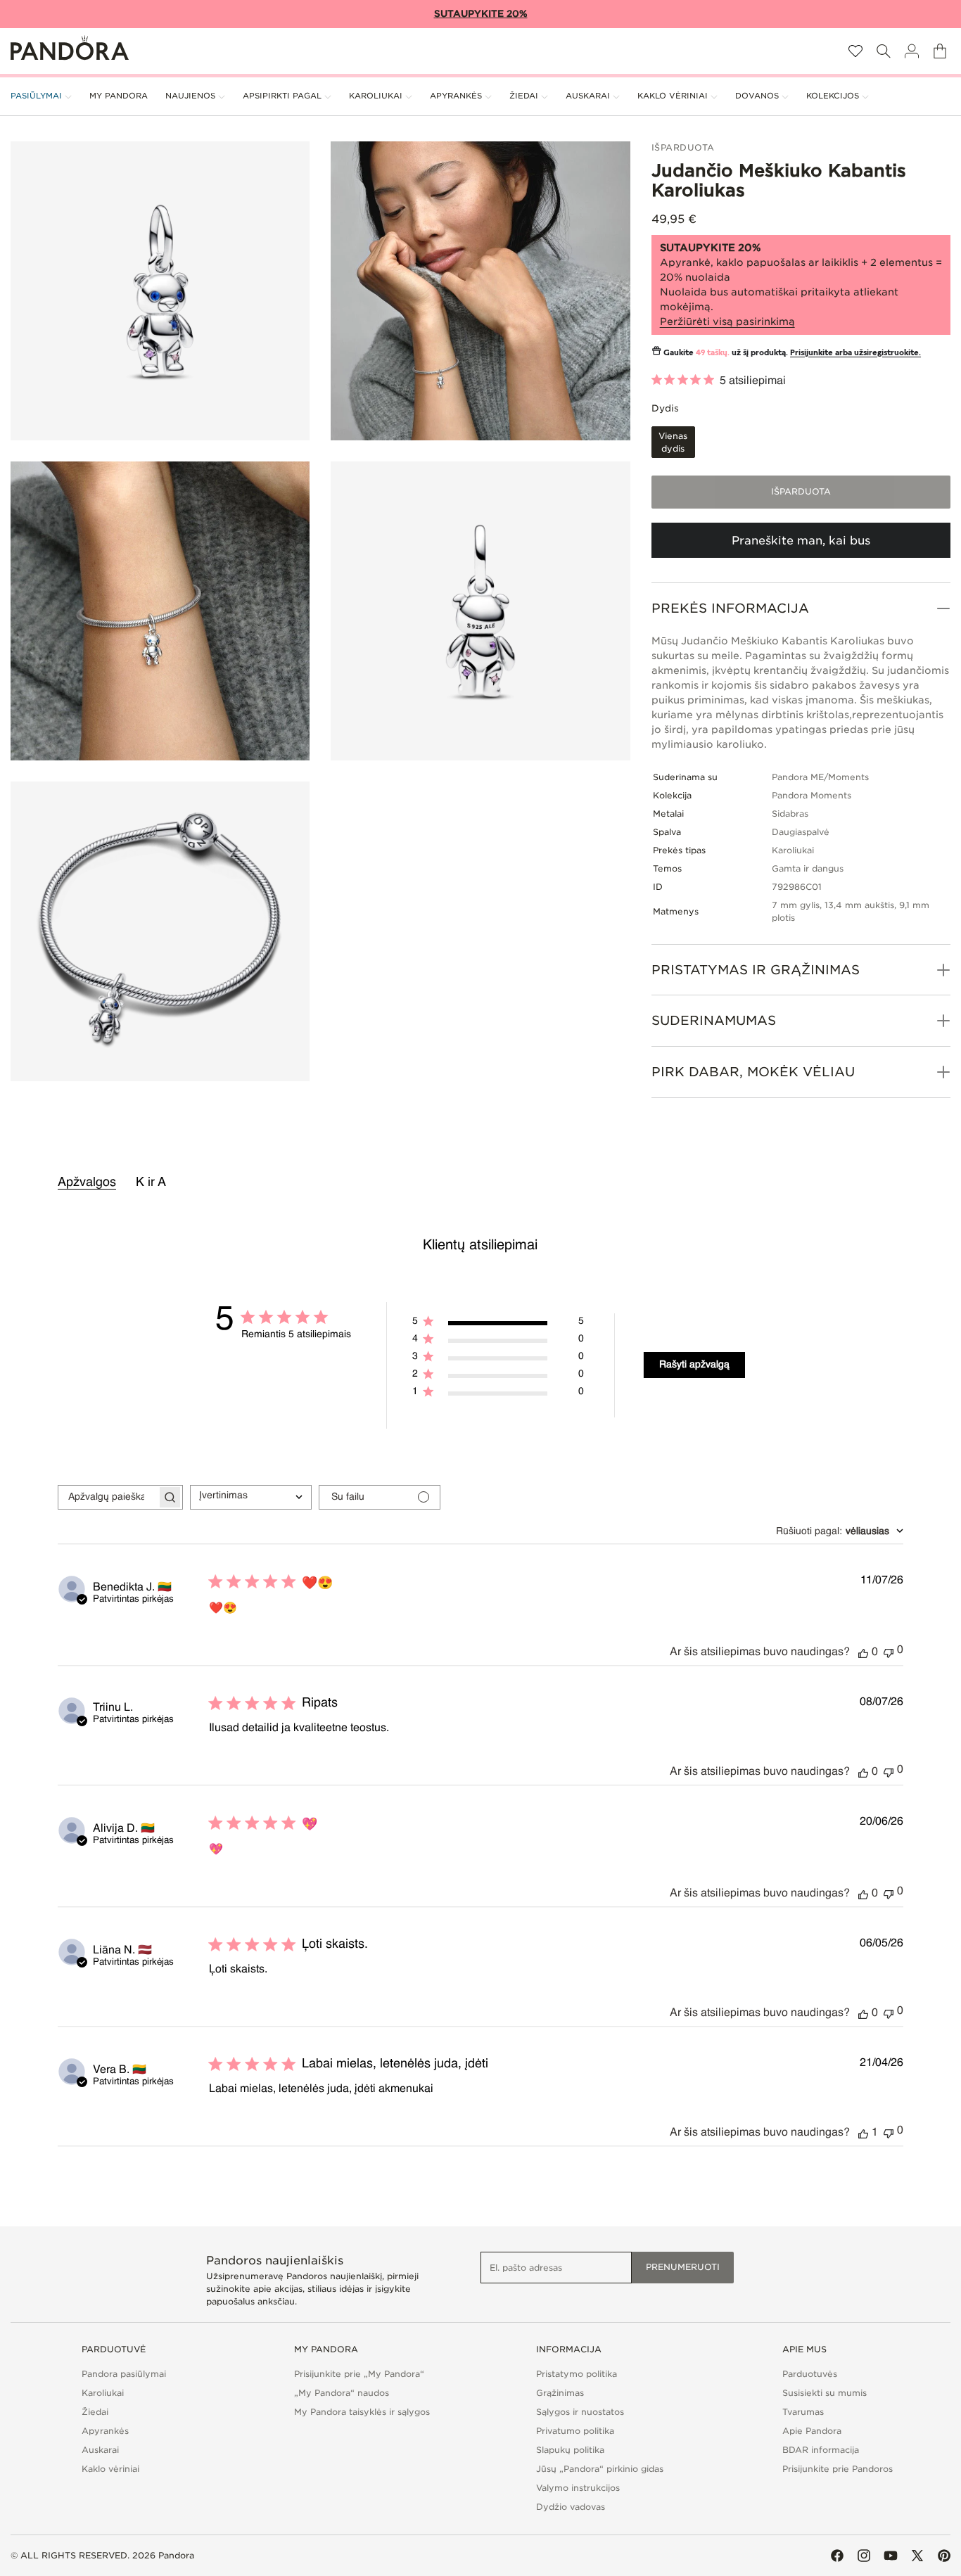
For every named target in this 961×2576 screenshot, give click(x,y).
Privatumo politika (575, 2431)
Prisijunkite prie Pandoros (838, 2469)
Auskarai (100, 2450)
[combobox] (251, 1497)
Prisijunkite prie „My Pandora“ (359, 2374)
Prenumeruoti (683, 2267)
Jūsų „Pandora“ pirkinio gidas (600, 2469)
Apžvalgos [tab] (87, 1182)
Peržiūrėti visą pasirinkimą (727, 321)
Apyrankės (105, 2431)
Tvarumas (803, 2412)
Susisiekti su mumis (825, 2393)
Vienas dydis (677, 444)
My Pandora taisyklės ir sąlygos (362, 2412)
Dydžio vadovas (571, 2507)
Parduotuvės (810, 2374)
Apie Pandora (812, 2431)
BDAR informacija (821, 2450)
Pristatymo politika (577, 2374)
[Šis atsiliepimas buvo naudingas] (863, 1652)
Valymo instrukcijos (578, 2488)
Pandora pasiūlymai (124, 2374)
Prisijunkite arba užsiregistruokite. (855, 353)
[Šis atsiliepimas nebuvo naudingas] (889, 1651)
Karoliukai (103, 2393)
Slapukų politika (570, 2450)
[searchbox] (108, 1497)
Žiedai (95, 2412)
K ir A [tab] (151, 1182)
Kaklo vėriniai (110, 2469)
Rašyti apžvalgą (694, 1365)
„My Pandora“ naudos (342, 2393)
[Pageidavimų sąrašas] (855, 51)
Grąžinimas (560, 2393)
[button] (884, 51)
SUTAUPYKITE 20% (481, 14)
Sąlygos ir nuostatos (580, 2412)
